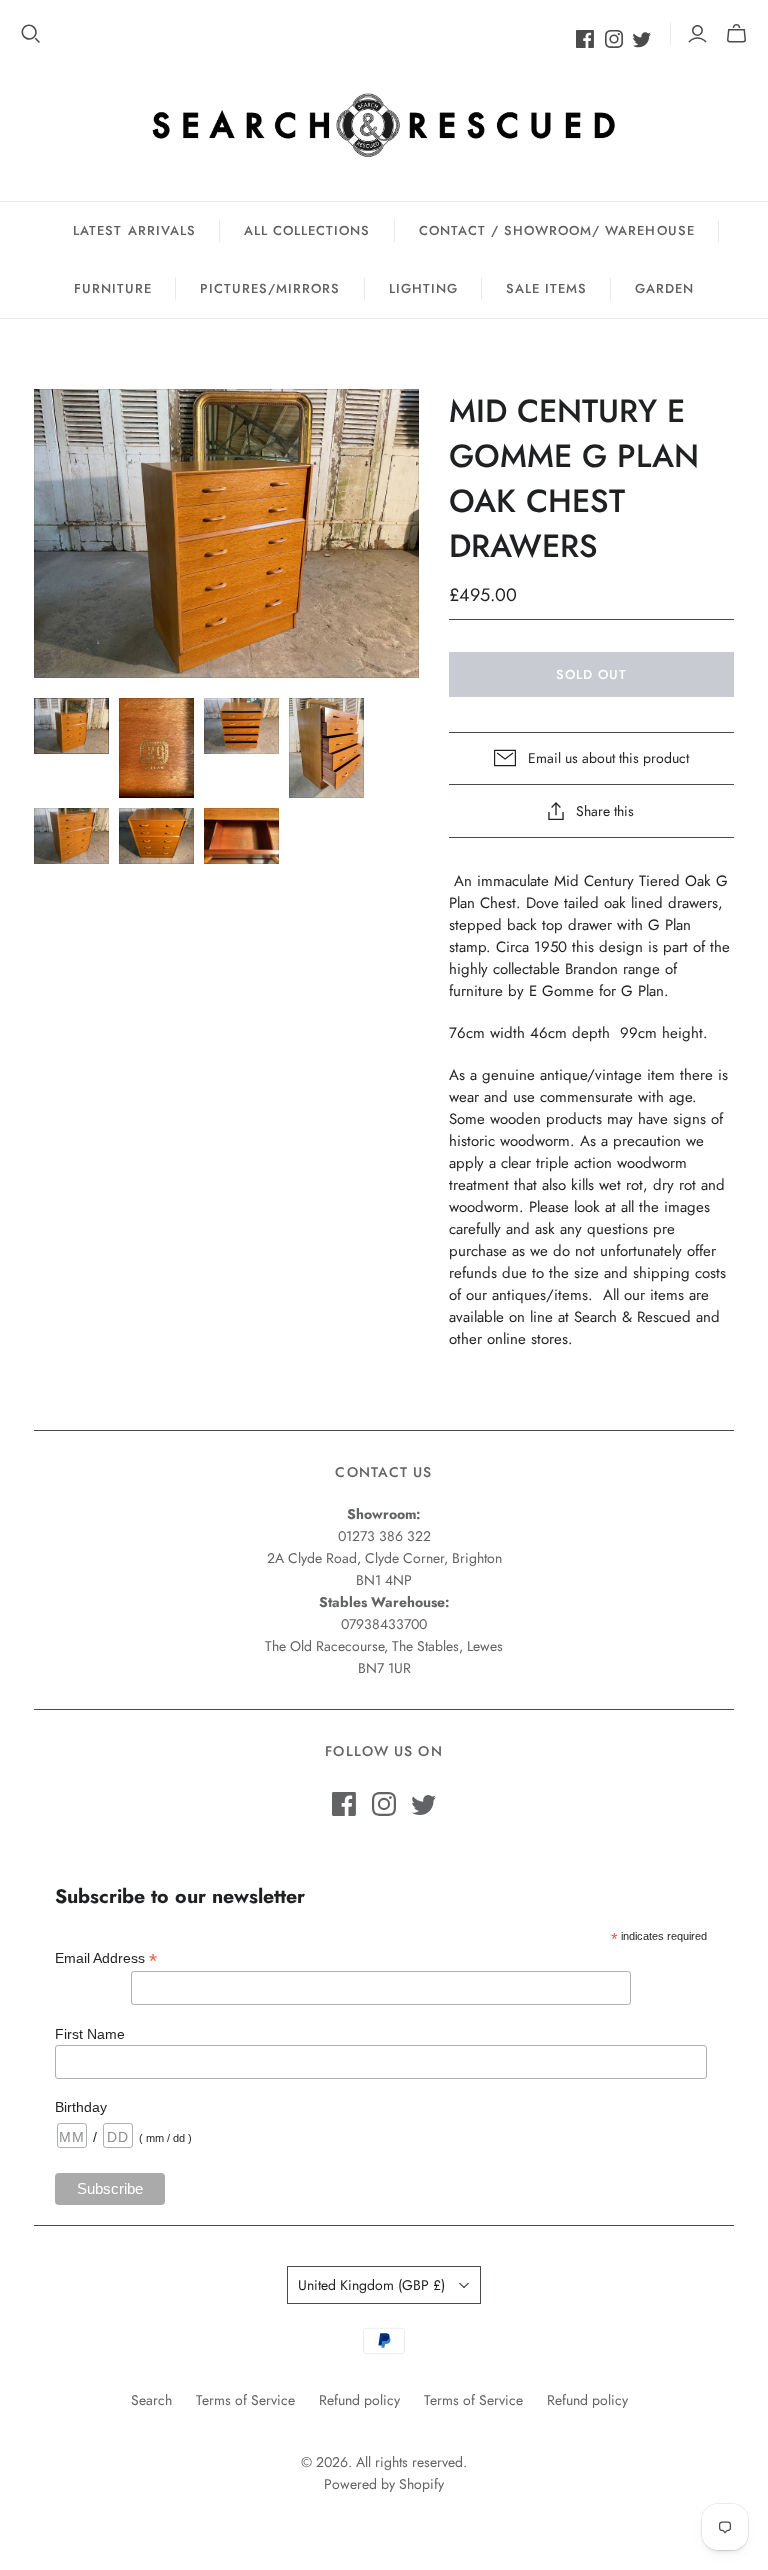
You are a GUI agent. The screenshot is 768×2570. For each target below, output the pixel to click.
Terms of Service (245, 2400)
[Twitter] (642, 39)
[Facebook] (585, 39)
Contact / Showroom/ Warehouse (557, 230)
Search (151, 2400)
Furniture (113, 288)
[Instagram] (614, 39)
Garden (664, 288)
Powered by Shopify (384, 2484)
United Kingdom (371, 2285)
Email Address (106, 1958)
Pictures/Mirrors (270, 288)
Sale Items (546, 288)
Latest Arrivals (134, 230)
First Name (90, 2034)
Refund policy (359, 2400)
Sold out (591, 674)
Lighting (423, 288)
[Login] (697, 34)
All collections (307, 230)
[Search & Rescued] (384, 124)
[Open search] (31, 34)
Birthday (81, 2107)
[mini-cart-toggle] (736, 34)
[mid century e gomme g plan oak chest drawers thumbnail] (71, 726)
